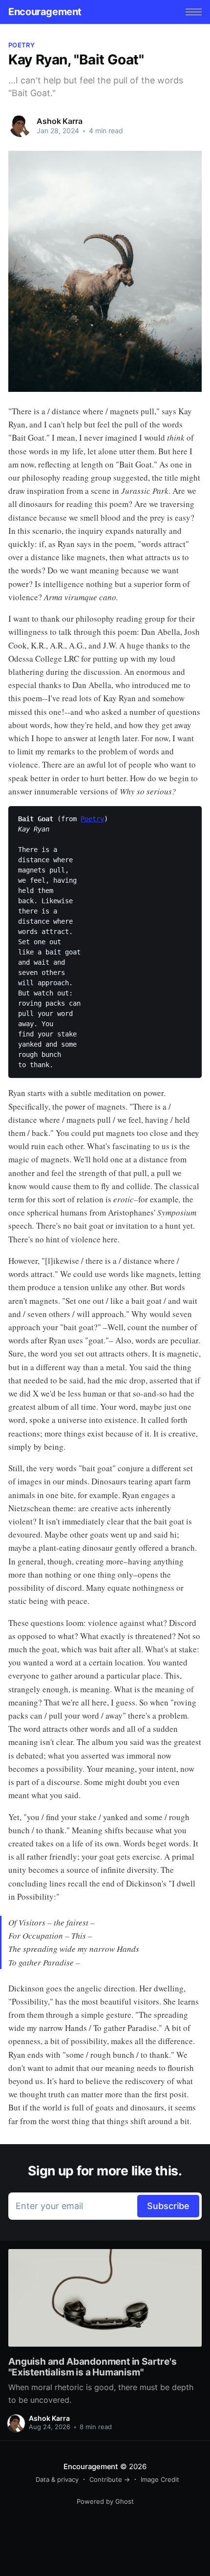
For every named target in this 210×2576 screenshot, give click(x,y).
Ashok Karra (59, 121)
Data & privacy (57, 2479)
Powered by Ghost (105, 2501)
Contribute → (110, 2479)
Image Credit (160, 2479)
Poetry (92, 819)
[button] (194, 12)
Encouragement (45, 12)
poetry (21, 45)
